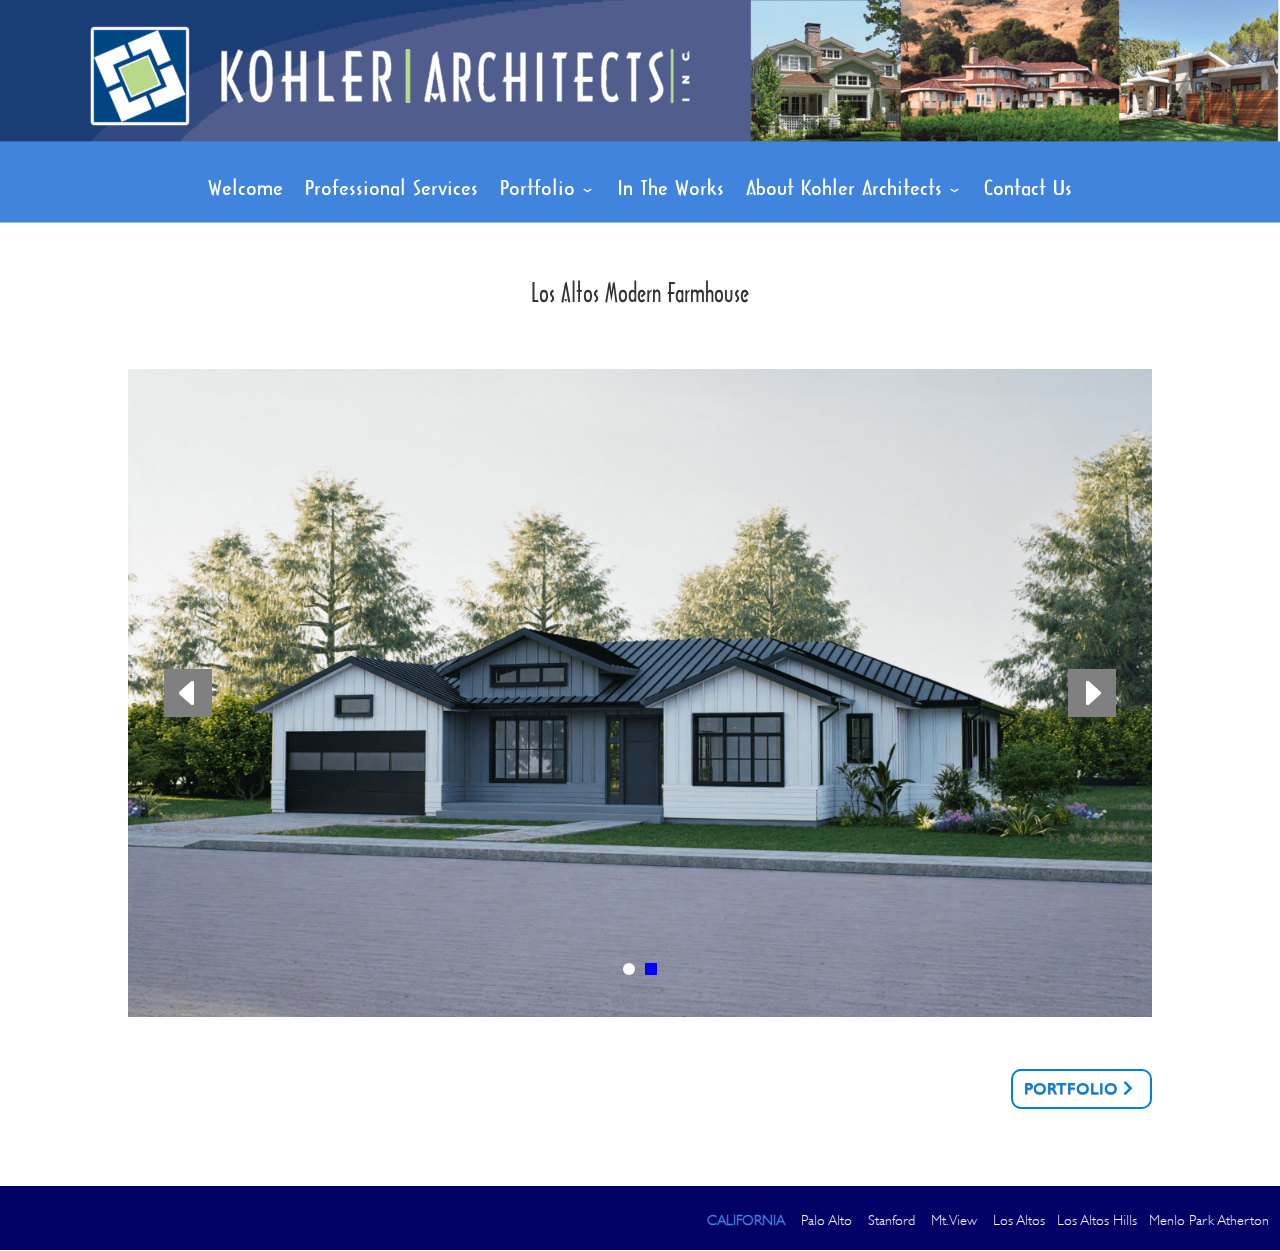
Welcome (245, 190)
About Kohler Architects (844, 190)
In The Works (670, 190)
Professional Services (391, 190)
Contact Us (1028, 190)
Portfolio (537, 190)
